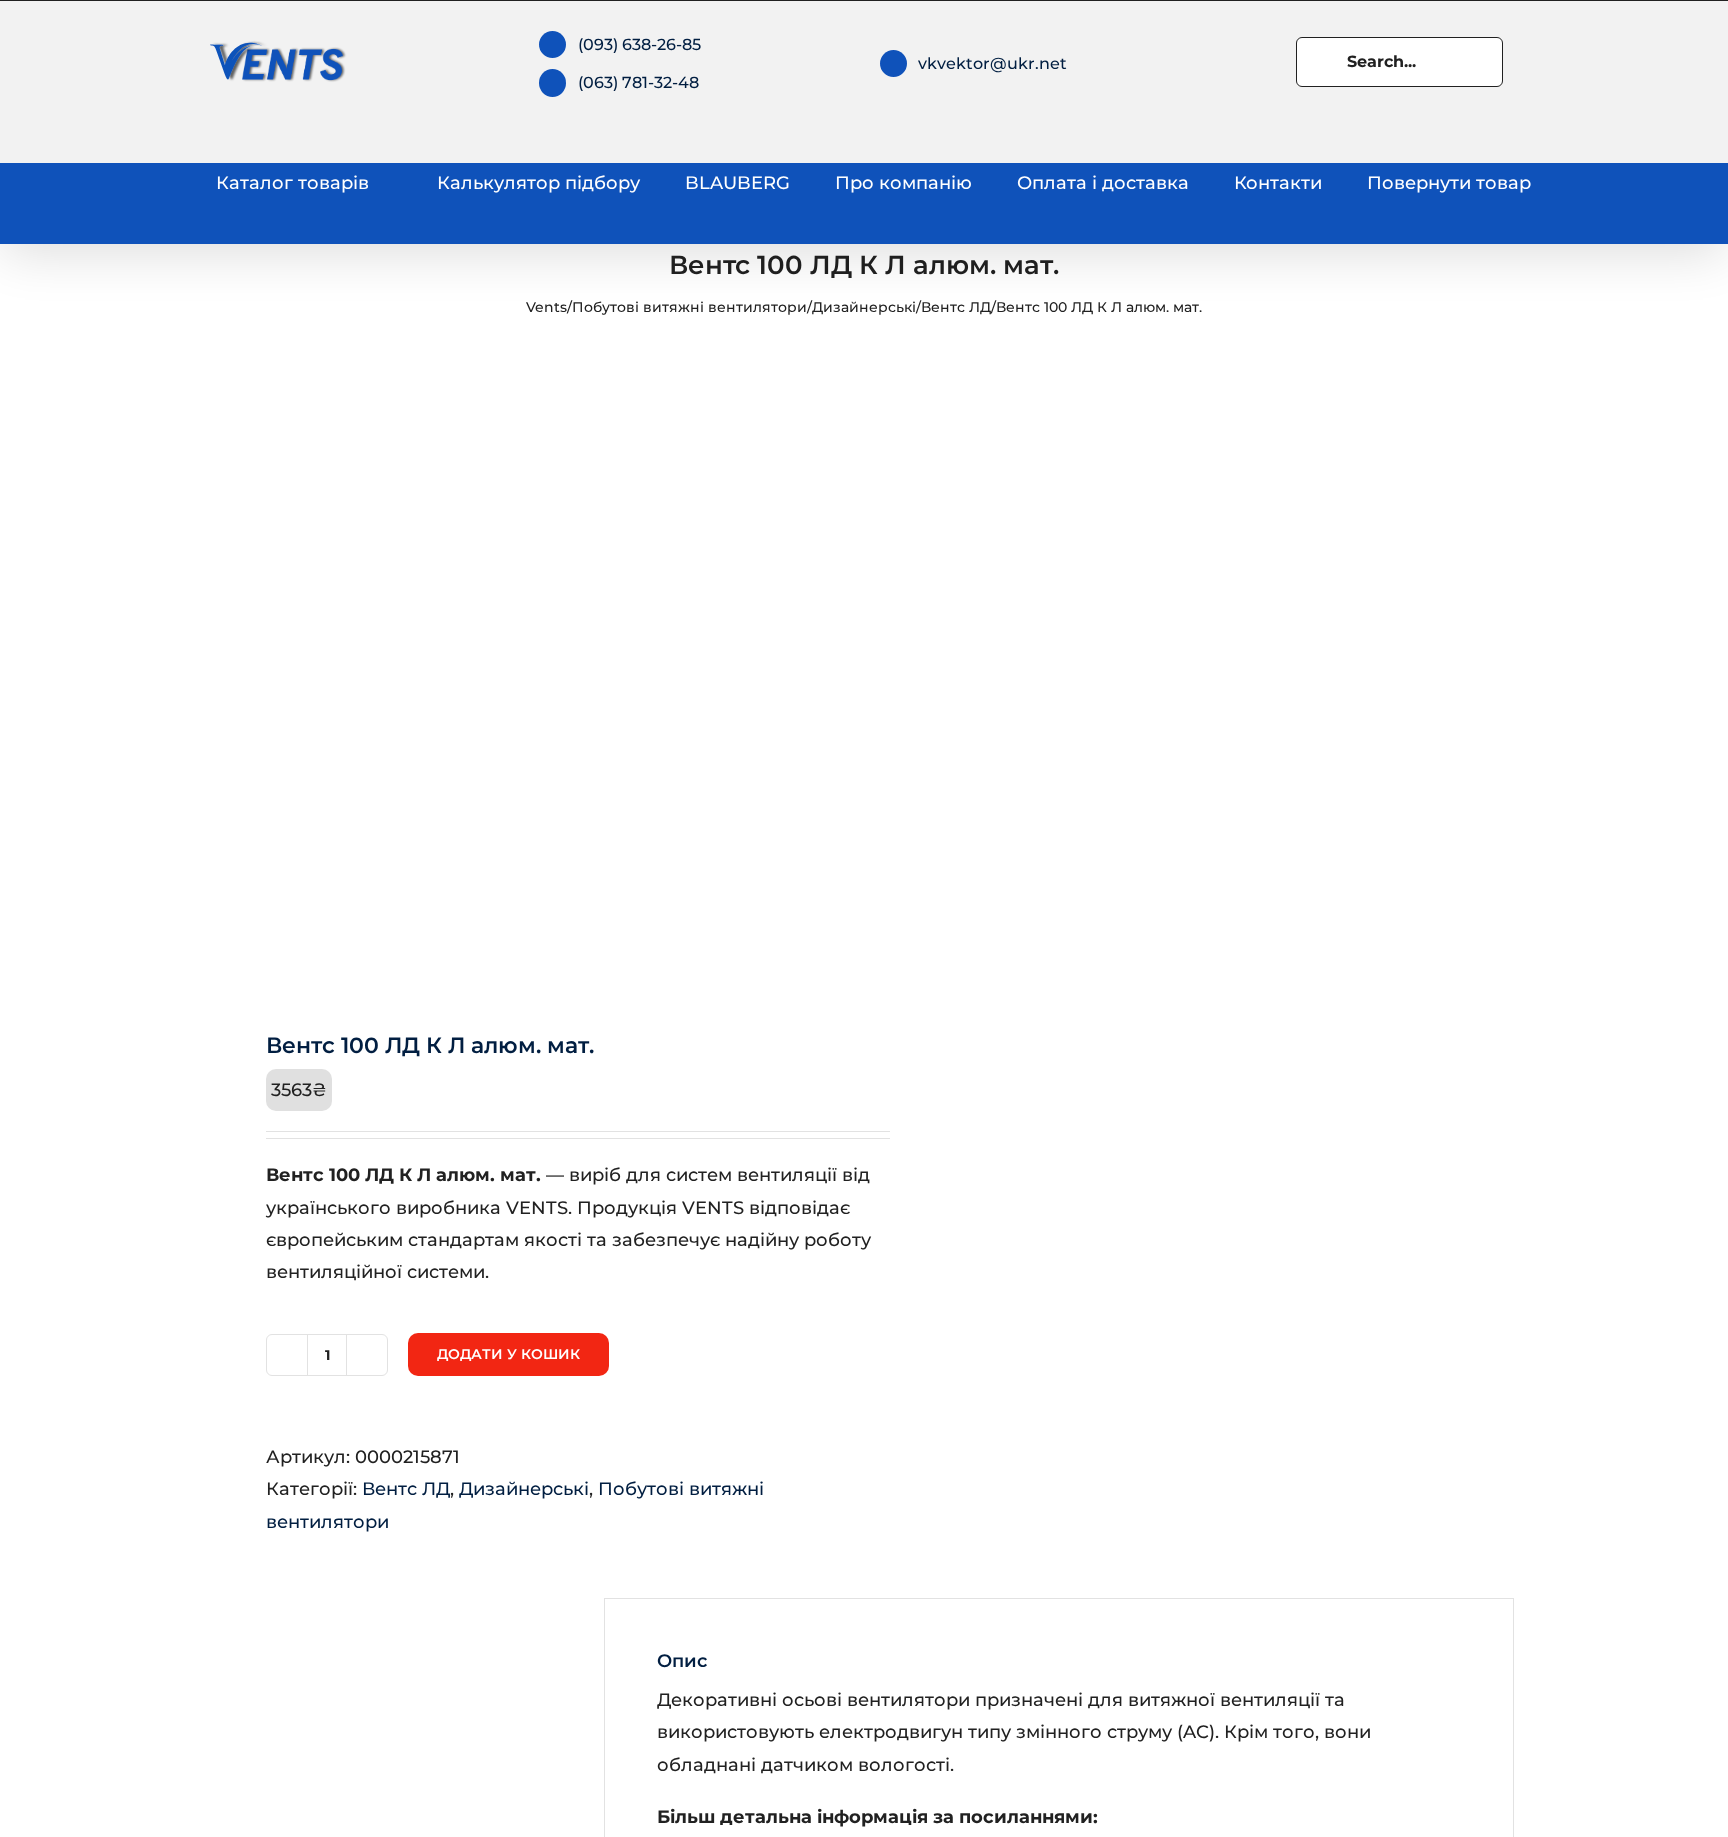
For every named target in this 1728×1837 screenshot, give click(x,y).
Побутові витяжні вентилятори (689, 307)
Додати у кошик (508, 1354)
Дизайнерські (864, 307)
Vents (546, 307)
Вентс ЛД (956, 307)
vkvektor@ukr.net (992, 63)
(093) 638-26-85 (639, 44)
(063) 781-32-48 (638, 82)
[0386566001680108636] (526, 671)
